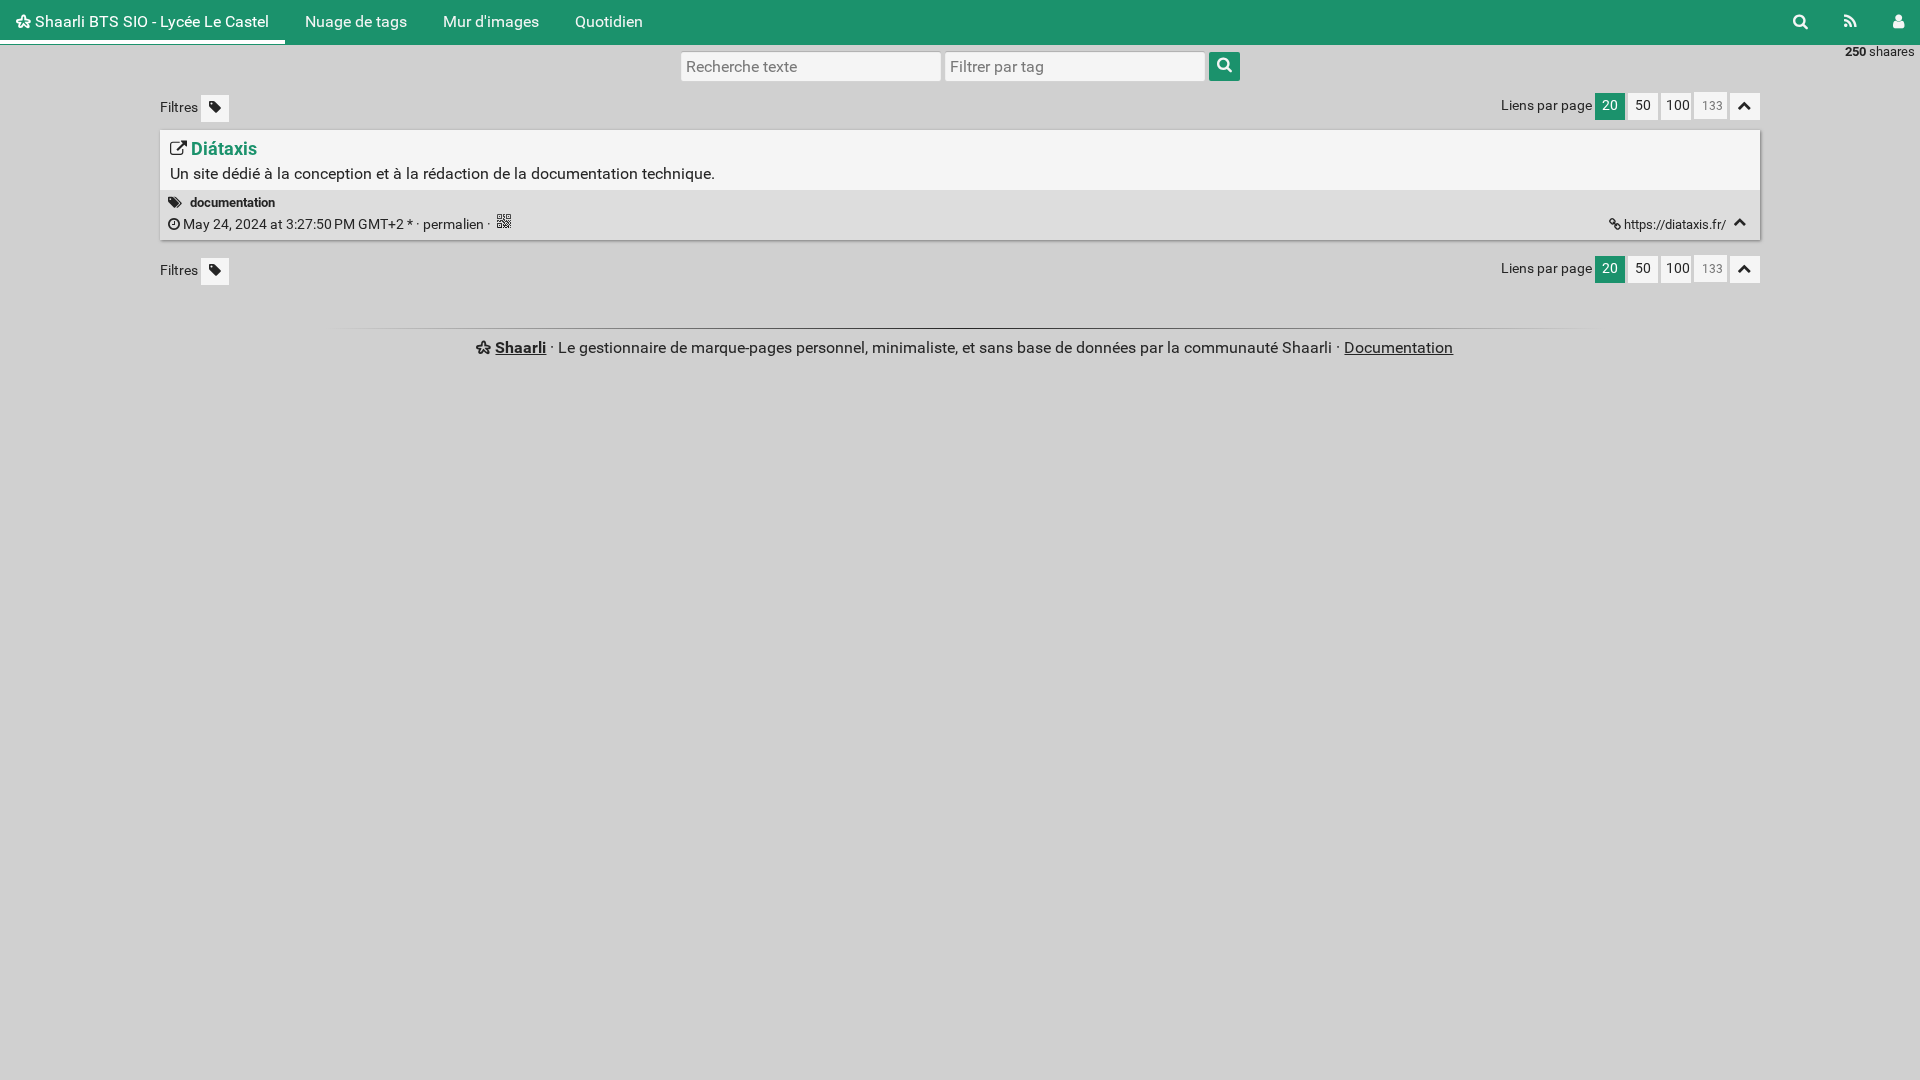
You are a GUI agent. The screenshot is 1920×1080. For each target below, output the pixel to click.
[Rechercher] (1800, 22)
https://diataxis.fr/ (1675, 224)
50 (1643, 105)
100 (1678, 105)
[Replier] (1740, 222)
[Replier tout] (1745, 106)
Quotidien (609, 21)
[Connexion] (1898, 22)
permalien (333, 224)
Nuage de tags (356, 21)
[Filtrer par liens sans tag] (215, 108)
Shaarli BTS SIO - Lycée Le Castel (150, 21)
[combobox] (1075, 66)
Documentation (1398, 347)
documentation (232, 202)
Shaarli (520, 347)
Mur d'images (491, 21)
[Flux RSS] (1850, 22)
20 (1610, 105)
